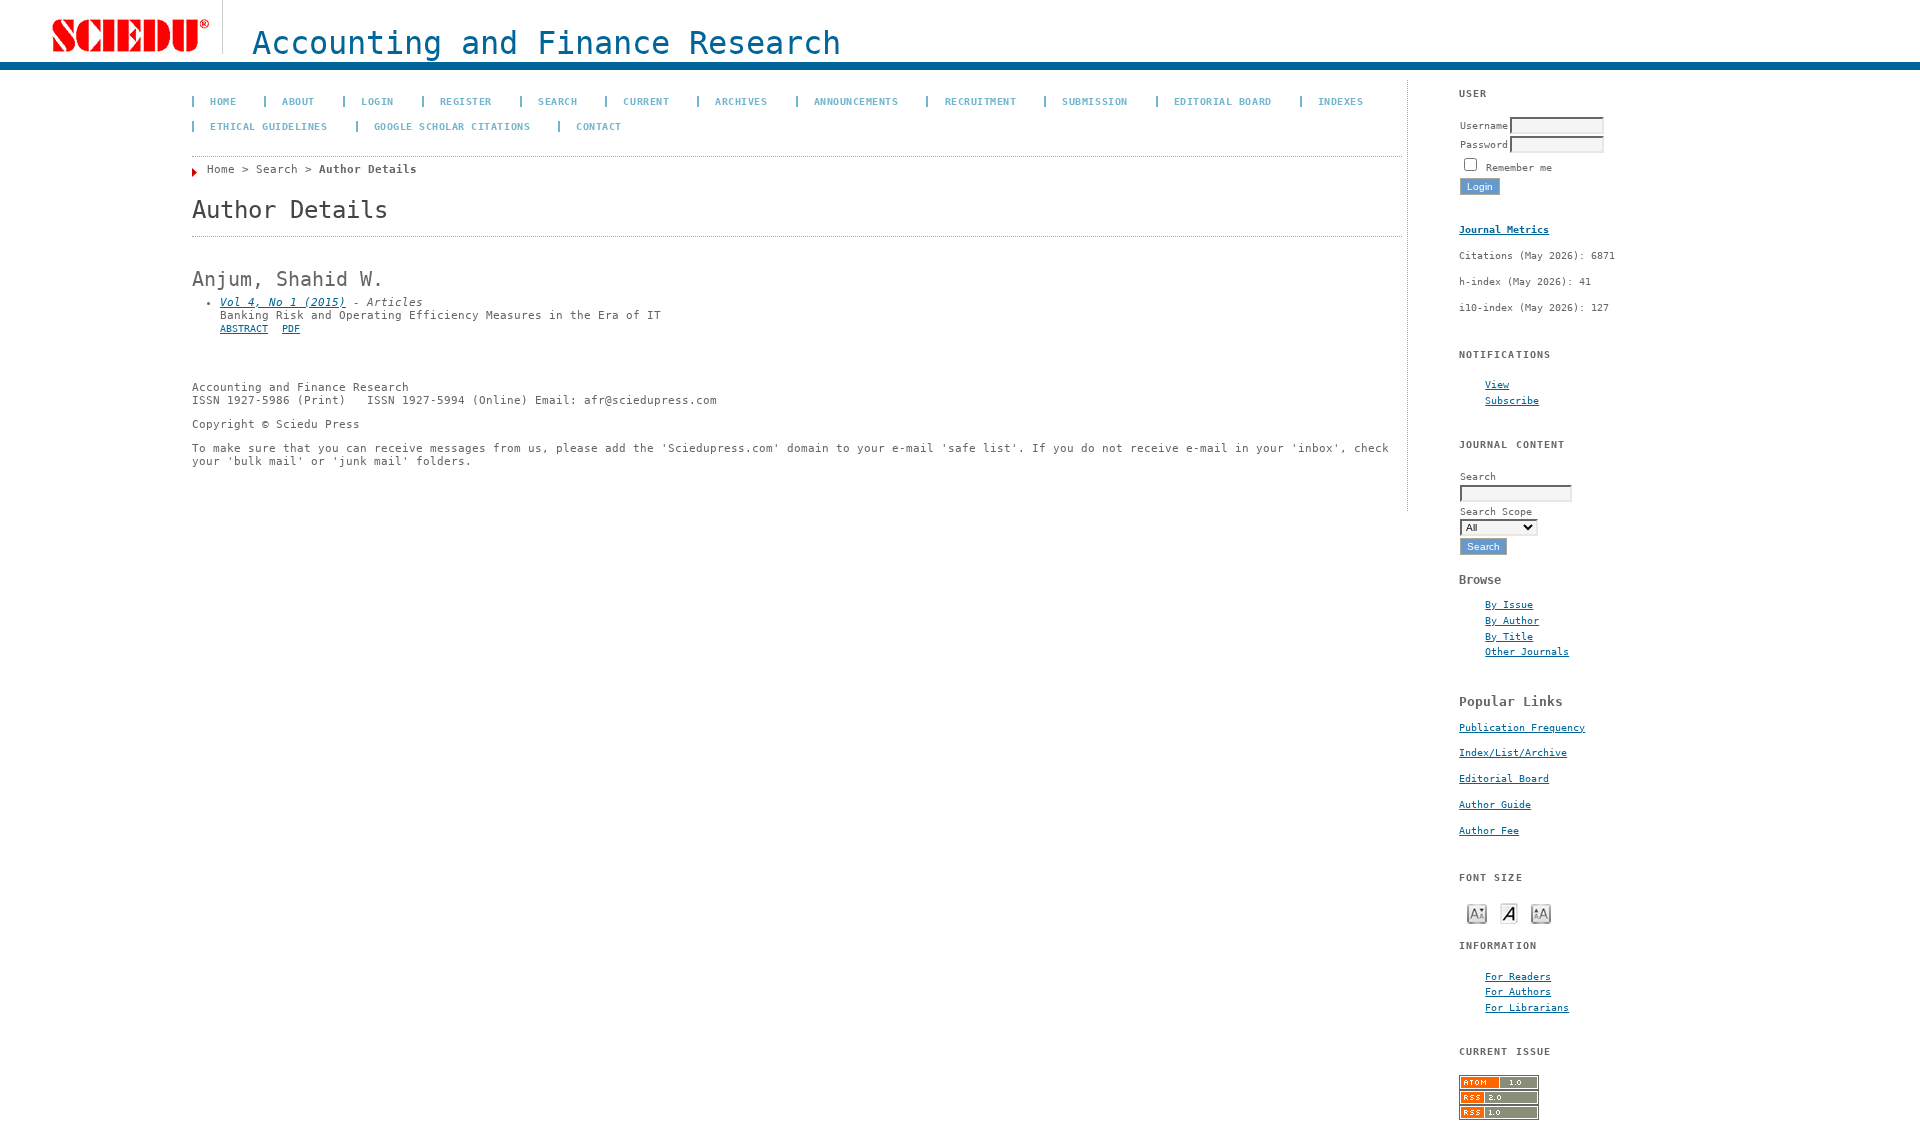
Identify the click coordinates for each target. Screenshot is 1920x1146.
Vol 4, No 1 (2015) (283, 302)
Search (557, 101)
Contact (599, 126)
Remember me (1519, 167)
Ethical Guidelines (268, 126)
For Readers (1518, 976)
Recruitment (981, 101)
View (1497, 384)
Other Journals (1527, 651)
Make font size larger (1541, 912)
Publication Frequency (1522, 727)
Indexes (1341, 101)
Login (377, 101)
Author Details (368, 169)
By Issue (1509, 604)
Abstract (244, 328)
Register (466, 101)
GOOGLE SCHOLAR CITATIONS (452, 126)
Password (1484, 144)
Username (1484, 125)
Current (646, 101)
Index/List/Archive (1513, 752)
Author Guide (1495, 804)
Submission (1094, 101)
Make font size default (1509, 912)
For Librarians (1527, 1007)
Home (223, 101)
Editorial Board (1504, 778)
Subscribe (1512, 400)
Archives (741, 101)
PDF (291, 328)
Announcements (856, 101)
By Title (1509, 636)
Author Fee (1489, 830)
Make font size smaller (1477, 912)
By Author (1512, 620)
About (298, 101)
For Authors (1518, 991)
